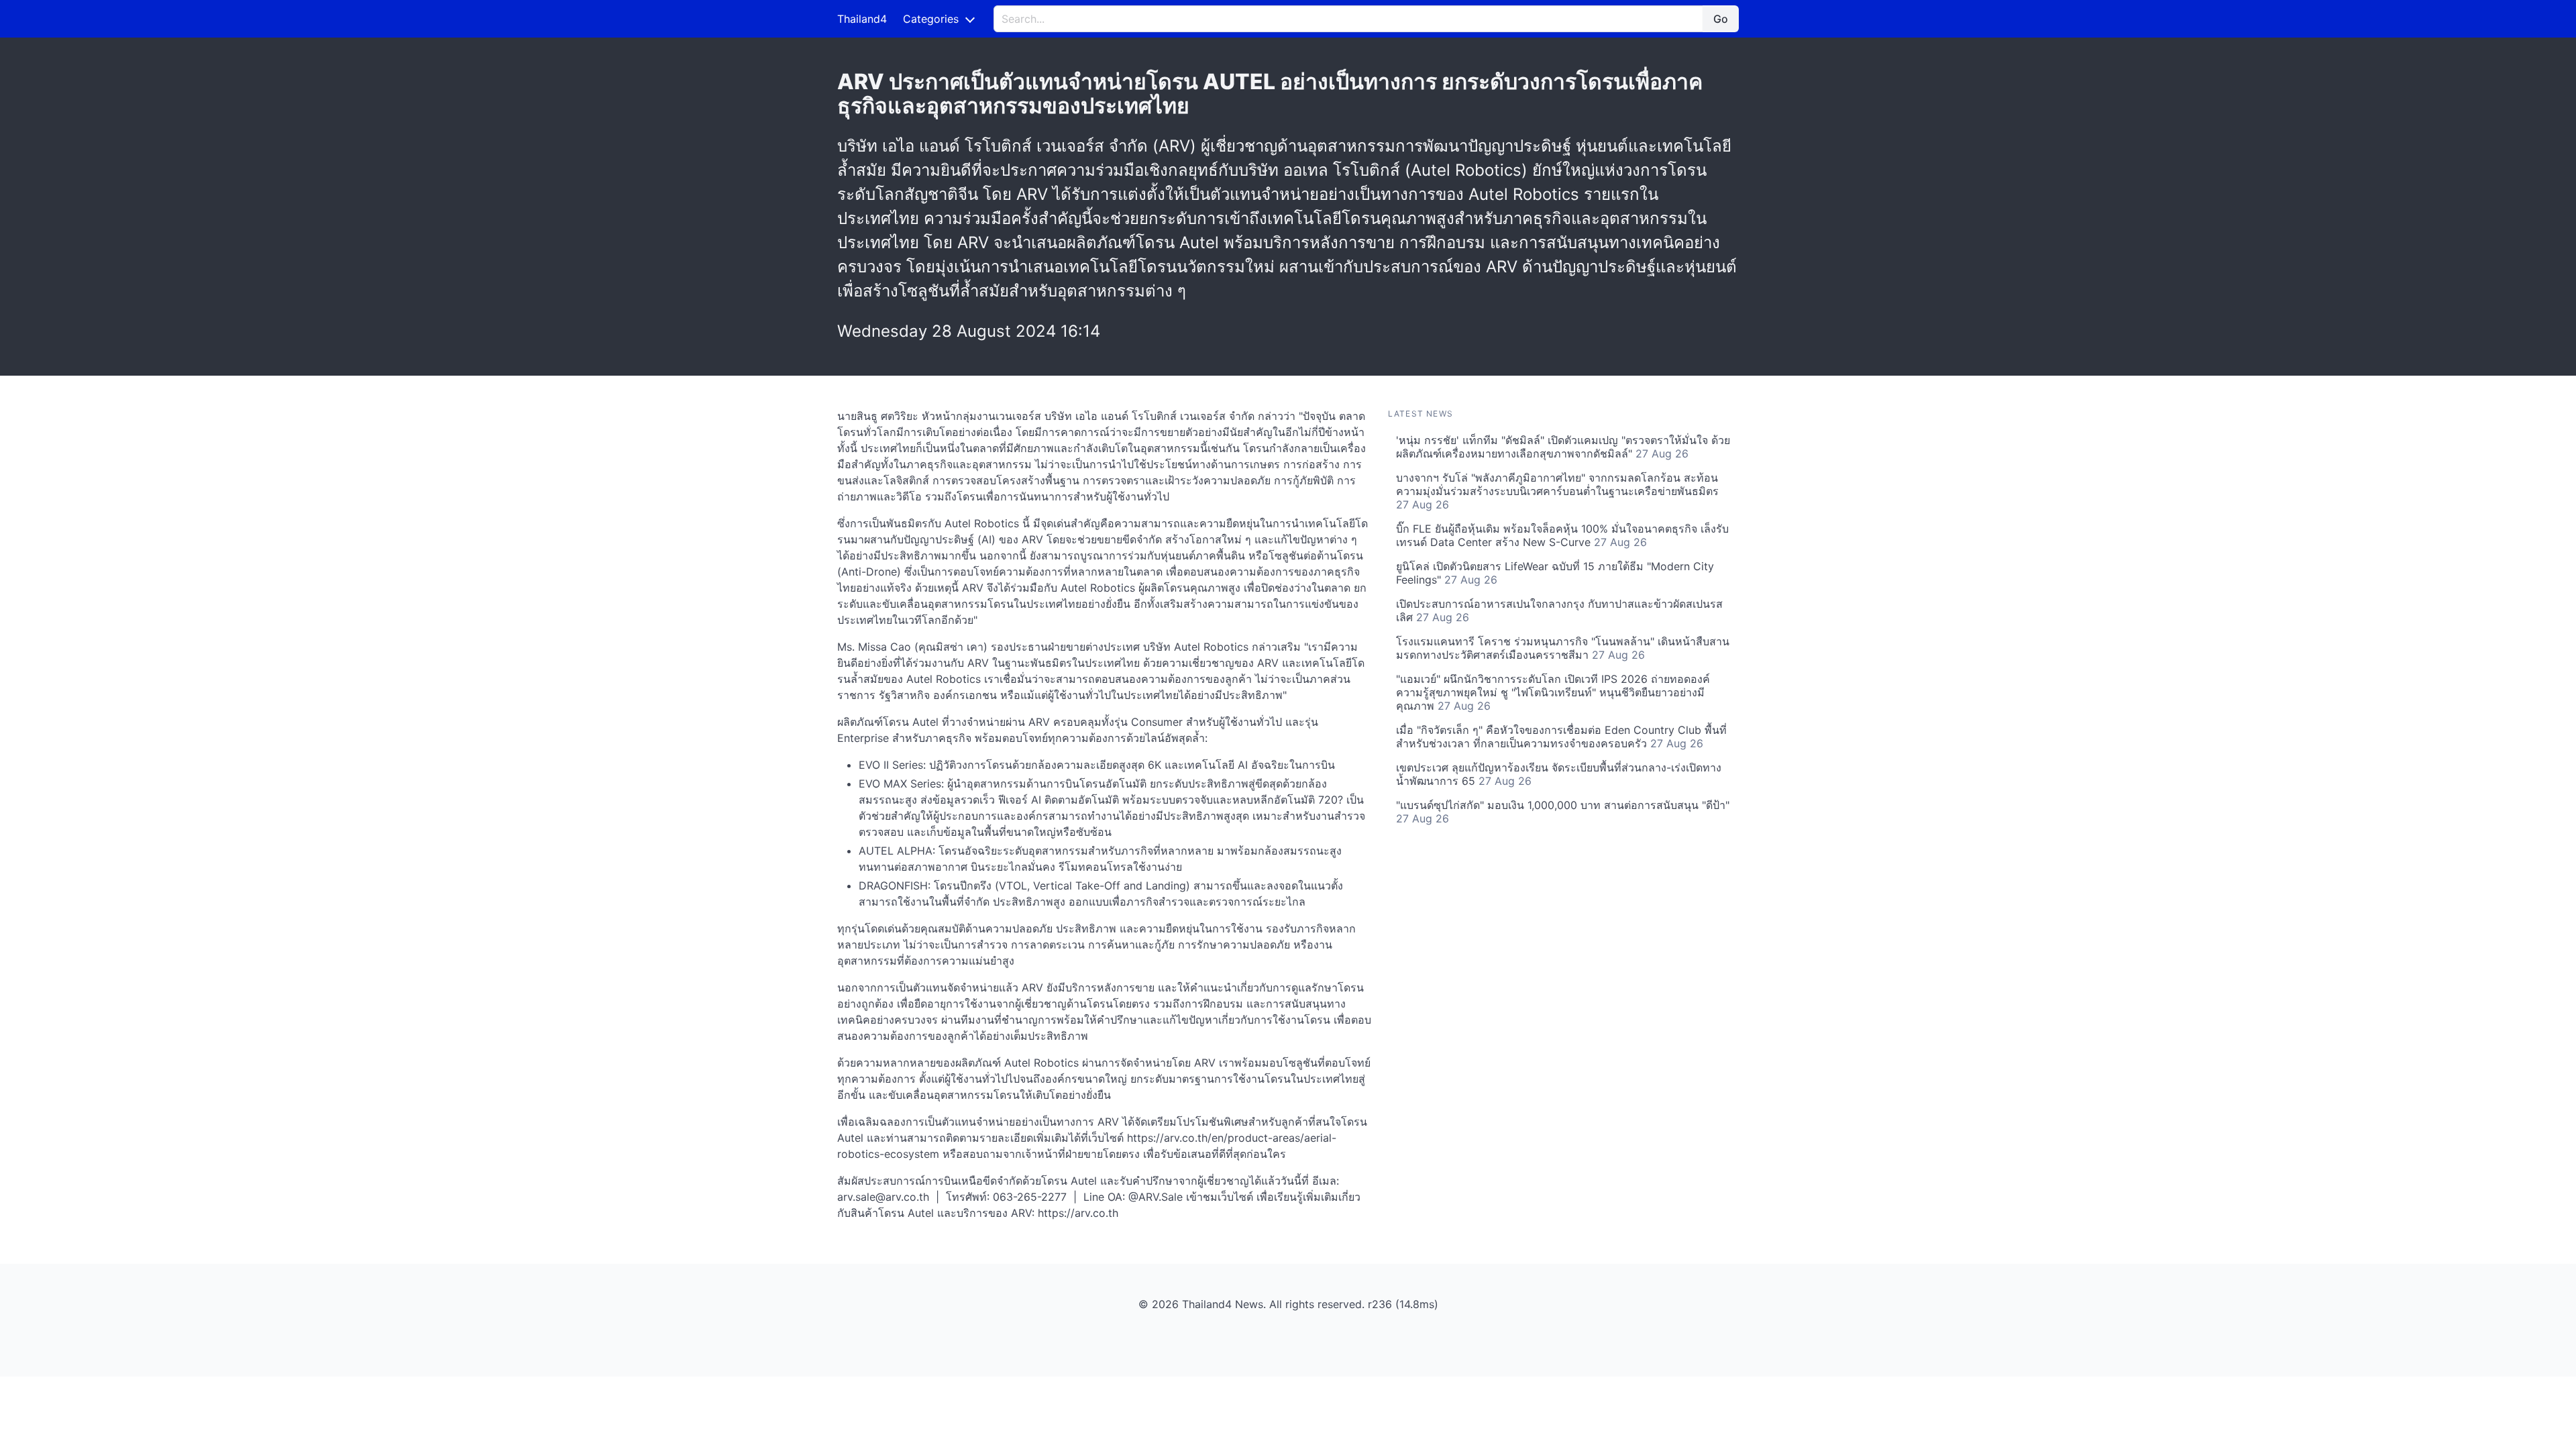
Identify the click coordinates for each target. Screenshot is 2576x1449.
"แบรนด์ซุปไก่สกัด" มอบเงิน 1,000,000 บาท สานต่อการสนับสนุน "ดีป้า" (1563, 812)
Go (1721, 19)
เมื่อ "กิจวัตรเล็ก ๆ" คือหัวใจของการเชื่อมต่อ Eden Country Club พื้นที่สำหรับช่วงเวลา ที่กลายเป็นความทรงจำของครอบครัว (1561, 737)
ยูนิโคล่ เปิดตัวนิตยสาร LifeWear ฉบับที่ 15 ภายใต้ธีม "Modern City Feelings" (1555, 573)
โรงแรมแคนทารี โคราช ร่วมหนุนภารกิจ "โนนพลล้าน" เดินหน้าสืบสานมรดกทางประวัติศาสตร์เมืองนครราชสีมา (1563, 648)
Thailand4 (862, 19)
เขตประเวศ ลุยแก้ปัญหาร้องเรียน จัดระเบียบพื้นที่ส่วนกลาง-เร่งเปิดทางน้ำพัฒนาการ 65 (1559, 774)
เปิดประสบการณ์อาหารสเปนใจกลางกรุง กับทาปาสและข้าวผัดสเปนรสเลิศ (1559, 610)
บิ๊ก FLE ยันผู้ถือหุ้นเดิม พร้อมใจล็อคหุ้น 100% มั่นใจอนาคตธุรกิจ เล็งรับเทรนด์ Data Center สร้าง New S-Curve (1562, 535)
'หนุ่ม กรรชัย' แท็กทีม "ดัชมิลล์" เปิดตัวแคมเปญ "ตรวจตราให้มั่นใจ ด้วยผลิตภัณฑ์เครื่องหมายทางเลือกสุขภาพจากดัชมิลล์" (1563, 447)
